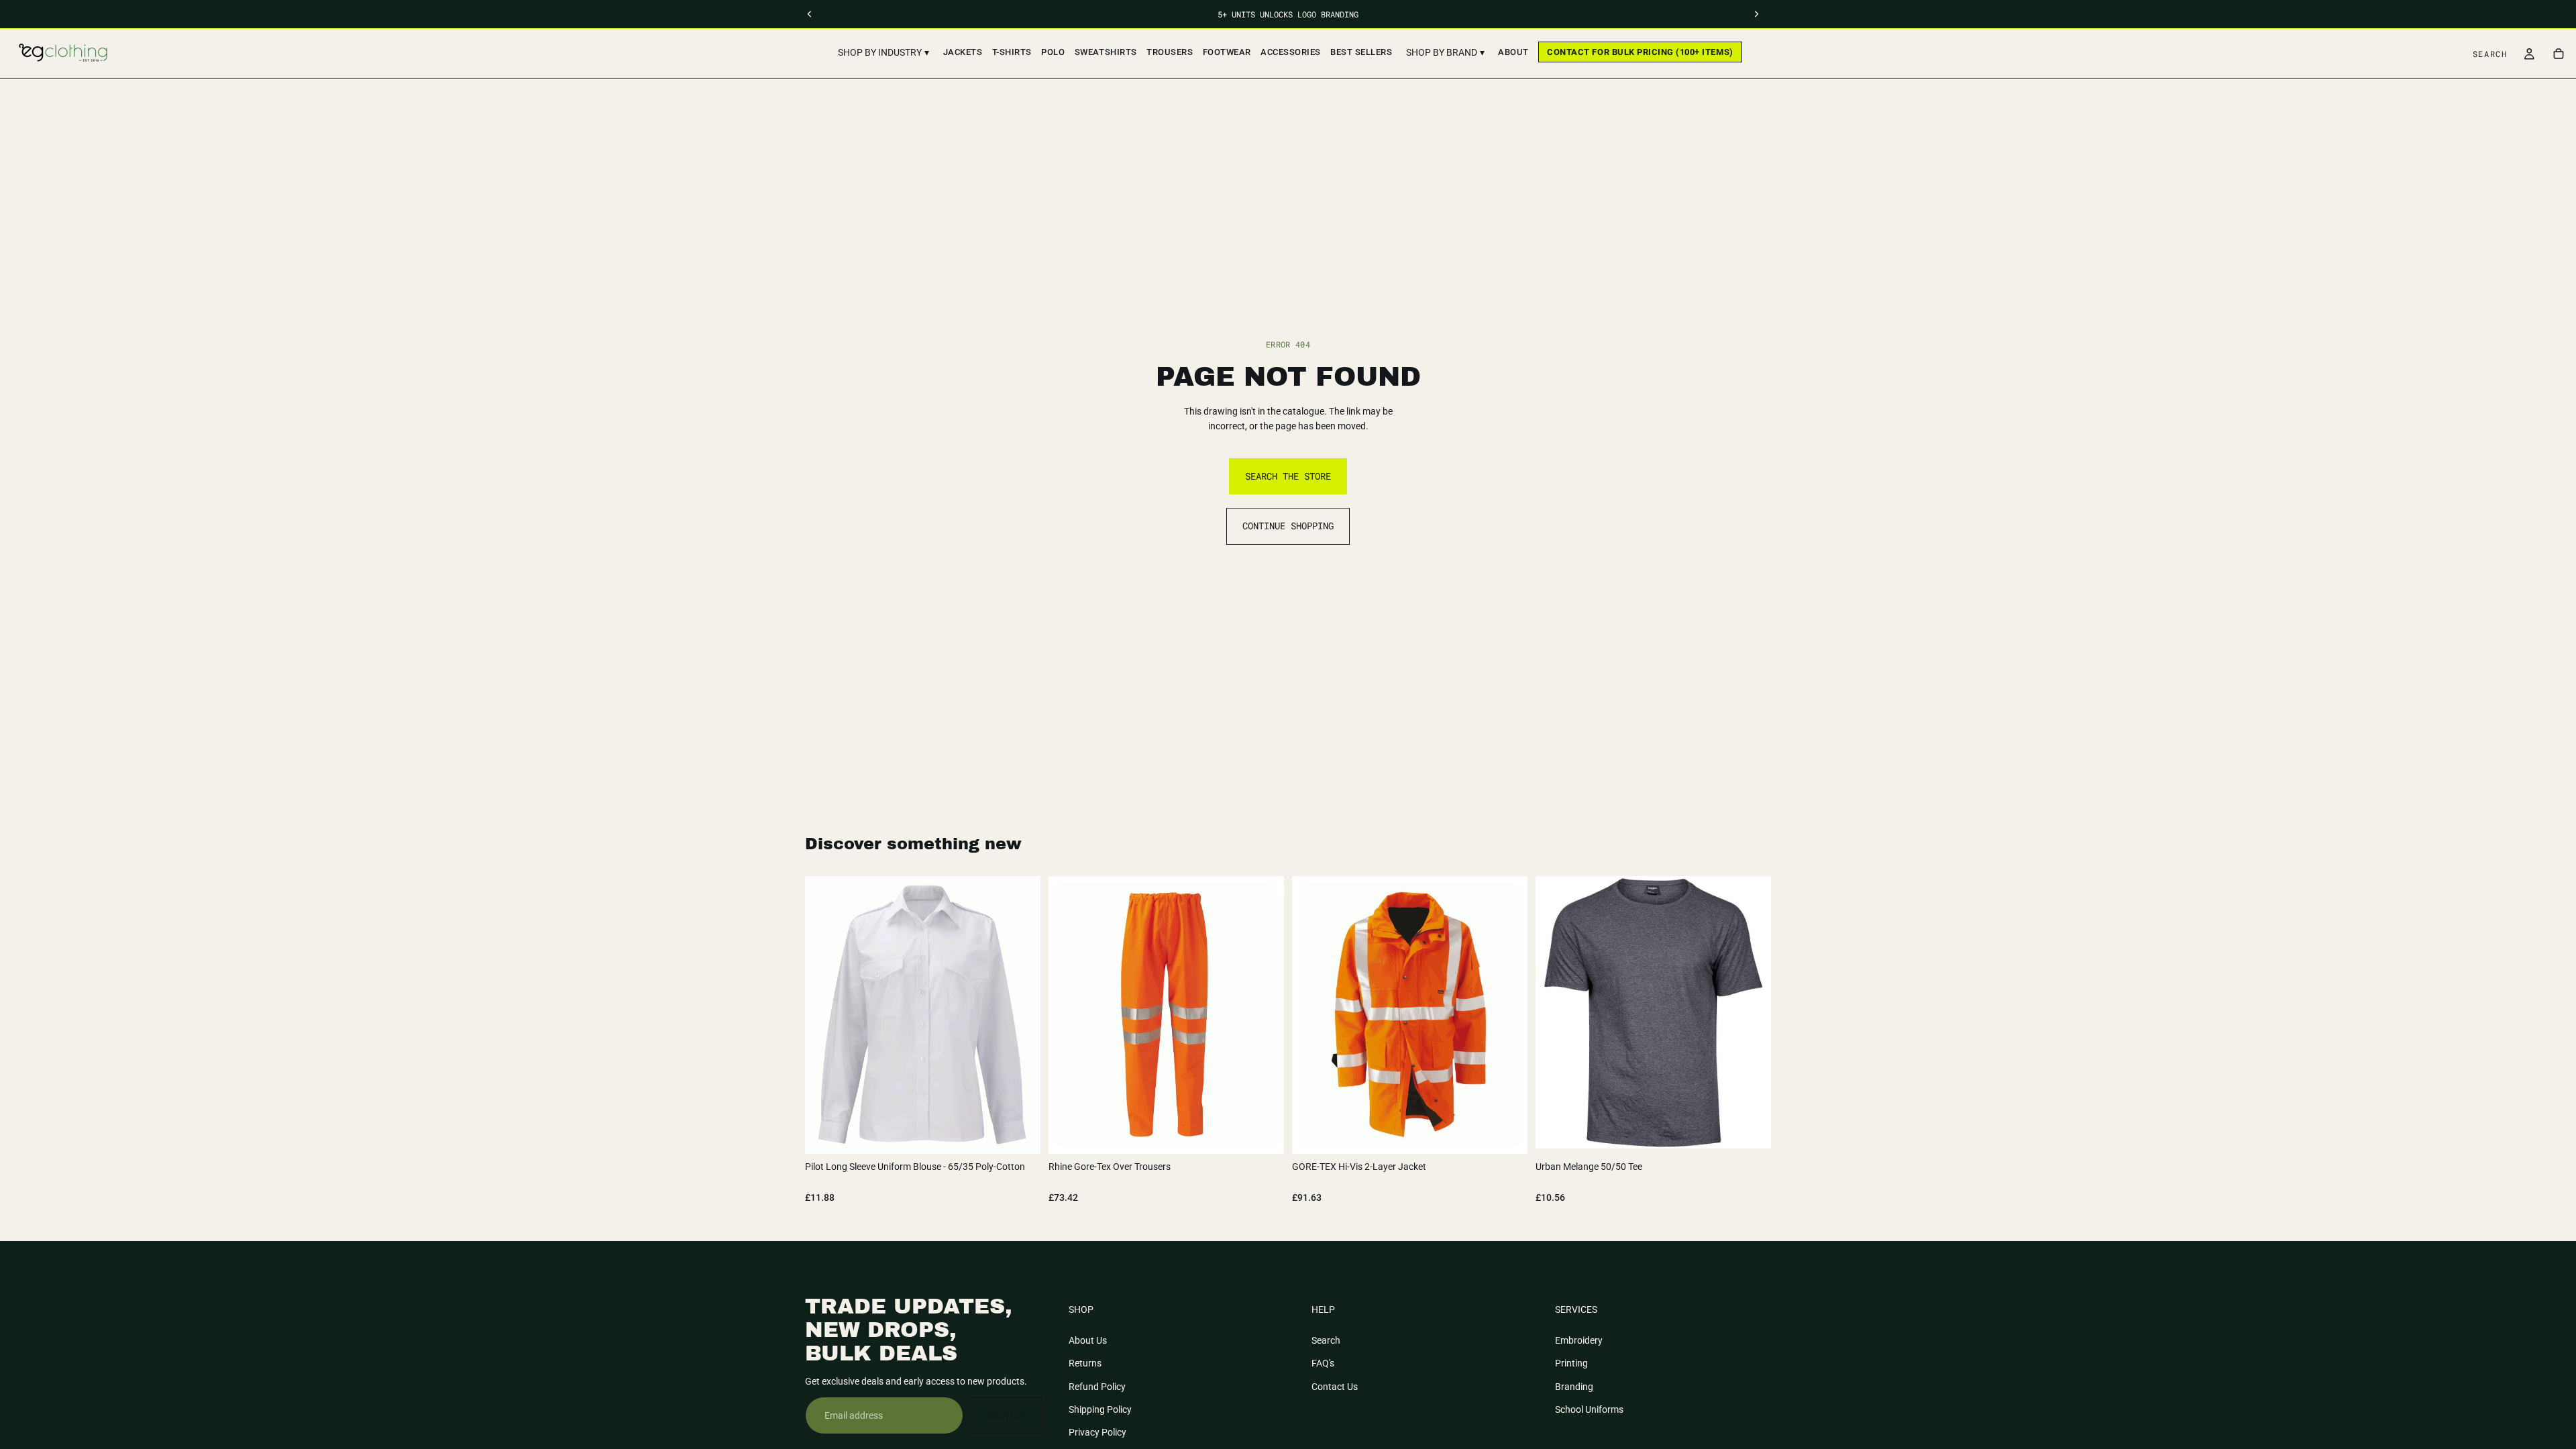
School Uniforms (1589, 1409)
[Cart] (2559, 54)
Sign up (1005, 1415)
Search (1326, 1340)
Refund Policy (1097, 1386)
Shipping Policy (1100, 1409)
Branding (1574, 1386)
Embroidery (1579, 1340)
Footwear (1227, 52)
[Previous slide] (1556, 1012)
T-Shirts (1012, 52)
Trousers (1170, 52)
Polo (1053, 52)
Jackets (963, 52)
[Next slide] (1751, 1012)
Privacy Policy (1097, 1432)
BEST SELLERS (1361, 52)
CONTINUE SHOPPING (1288, 526)
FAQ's (1323, 1363)
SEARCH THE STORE (1288, 476)
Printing (1571, 1363)
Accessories (1291, 52)
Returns (1085, 1363)
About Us (1088, 1340)
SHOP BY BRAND (1445, 52)
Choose (1031, 1133)
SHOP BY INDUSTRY (883, 52)
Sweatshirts (1106, 52)
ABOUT (1513, 52)
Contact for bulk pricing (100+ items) (1640, 52)
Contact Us (1335, 1386)
